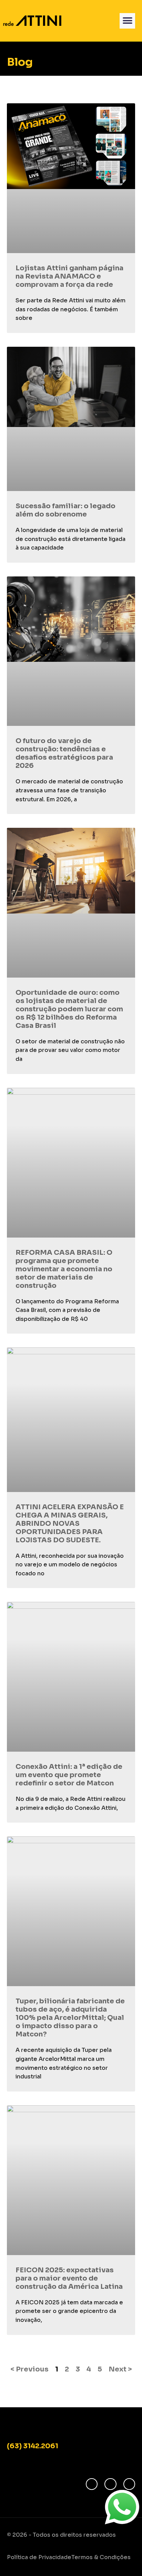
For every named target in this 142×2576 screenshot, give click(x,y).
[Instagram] (110, 2484)
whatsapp (118, 2495)
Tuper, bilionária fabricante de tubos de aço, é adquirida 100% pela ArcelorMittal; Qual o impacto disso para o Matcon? (70, 2018)
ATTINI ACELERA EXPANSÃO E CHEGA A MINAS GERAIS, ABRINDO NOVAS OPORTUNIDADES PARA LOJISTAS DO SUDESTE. (70, 1524)
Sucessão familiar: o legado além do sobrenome (65, 510)
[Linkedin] (129, 2484)
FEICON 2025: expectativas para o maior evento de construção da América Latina (69, 2278)
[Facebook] (92, 2484)
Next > (120, 2369)
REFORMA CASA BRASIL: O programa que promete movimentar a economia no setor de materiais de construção (64, 1269)
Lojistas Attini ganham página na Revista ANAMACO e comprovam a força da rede (69, 276)
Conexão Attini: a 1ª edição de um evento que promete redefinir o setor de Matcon (69, 1775)
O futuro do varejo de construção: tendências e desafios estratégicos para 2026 (64, 753)
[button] (127, 21)
